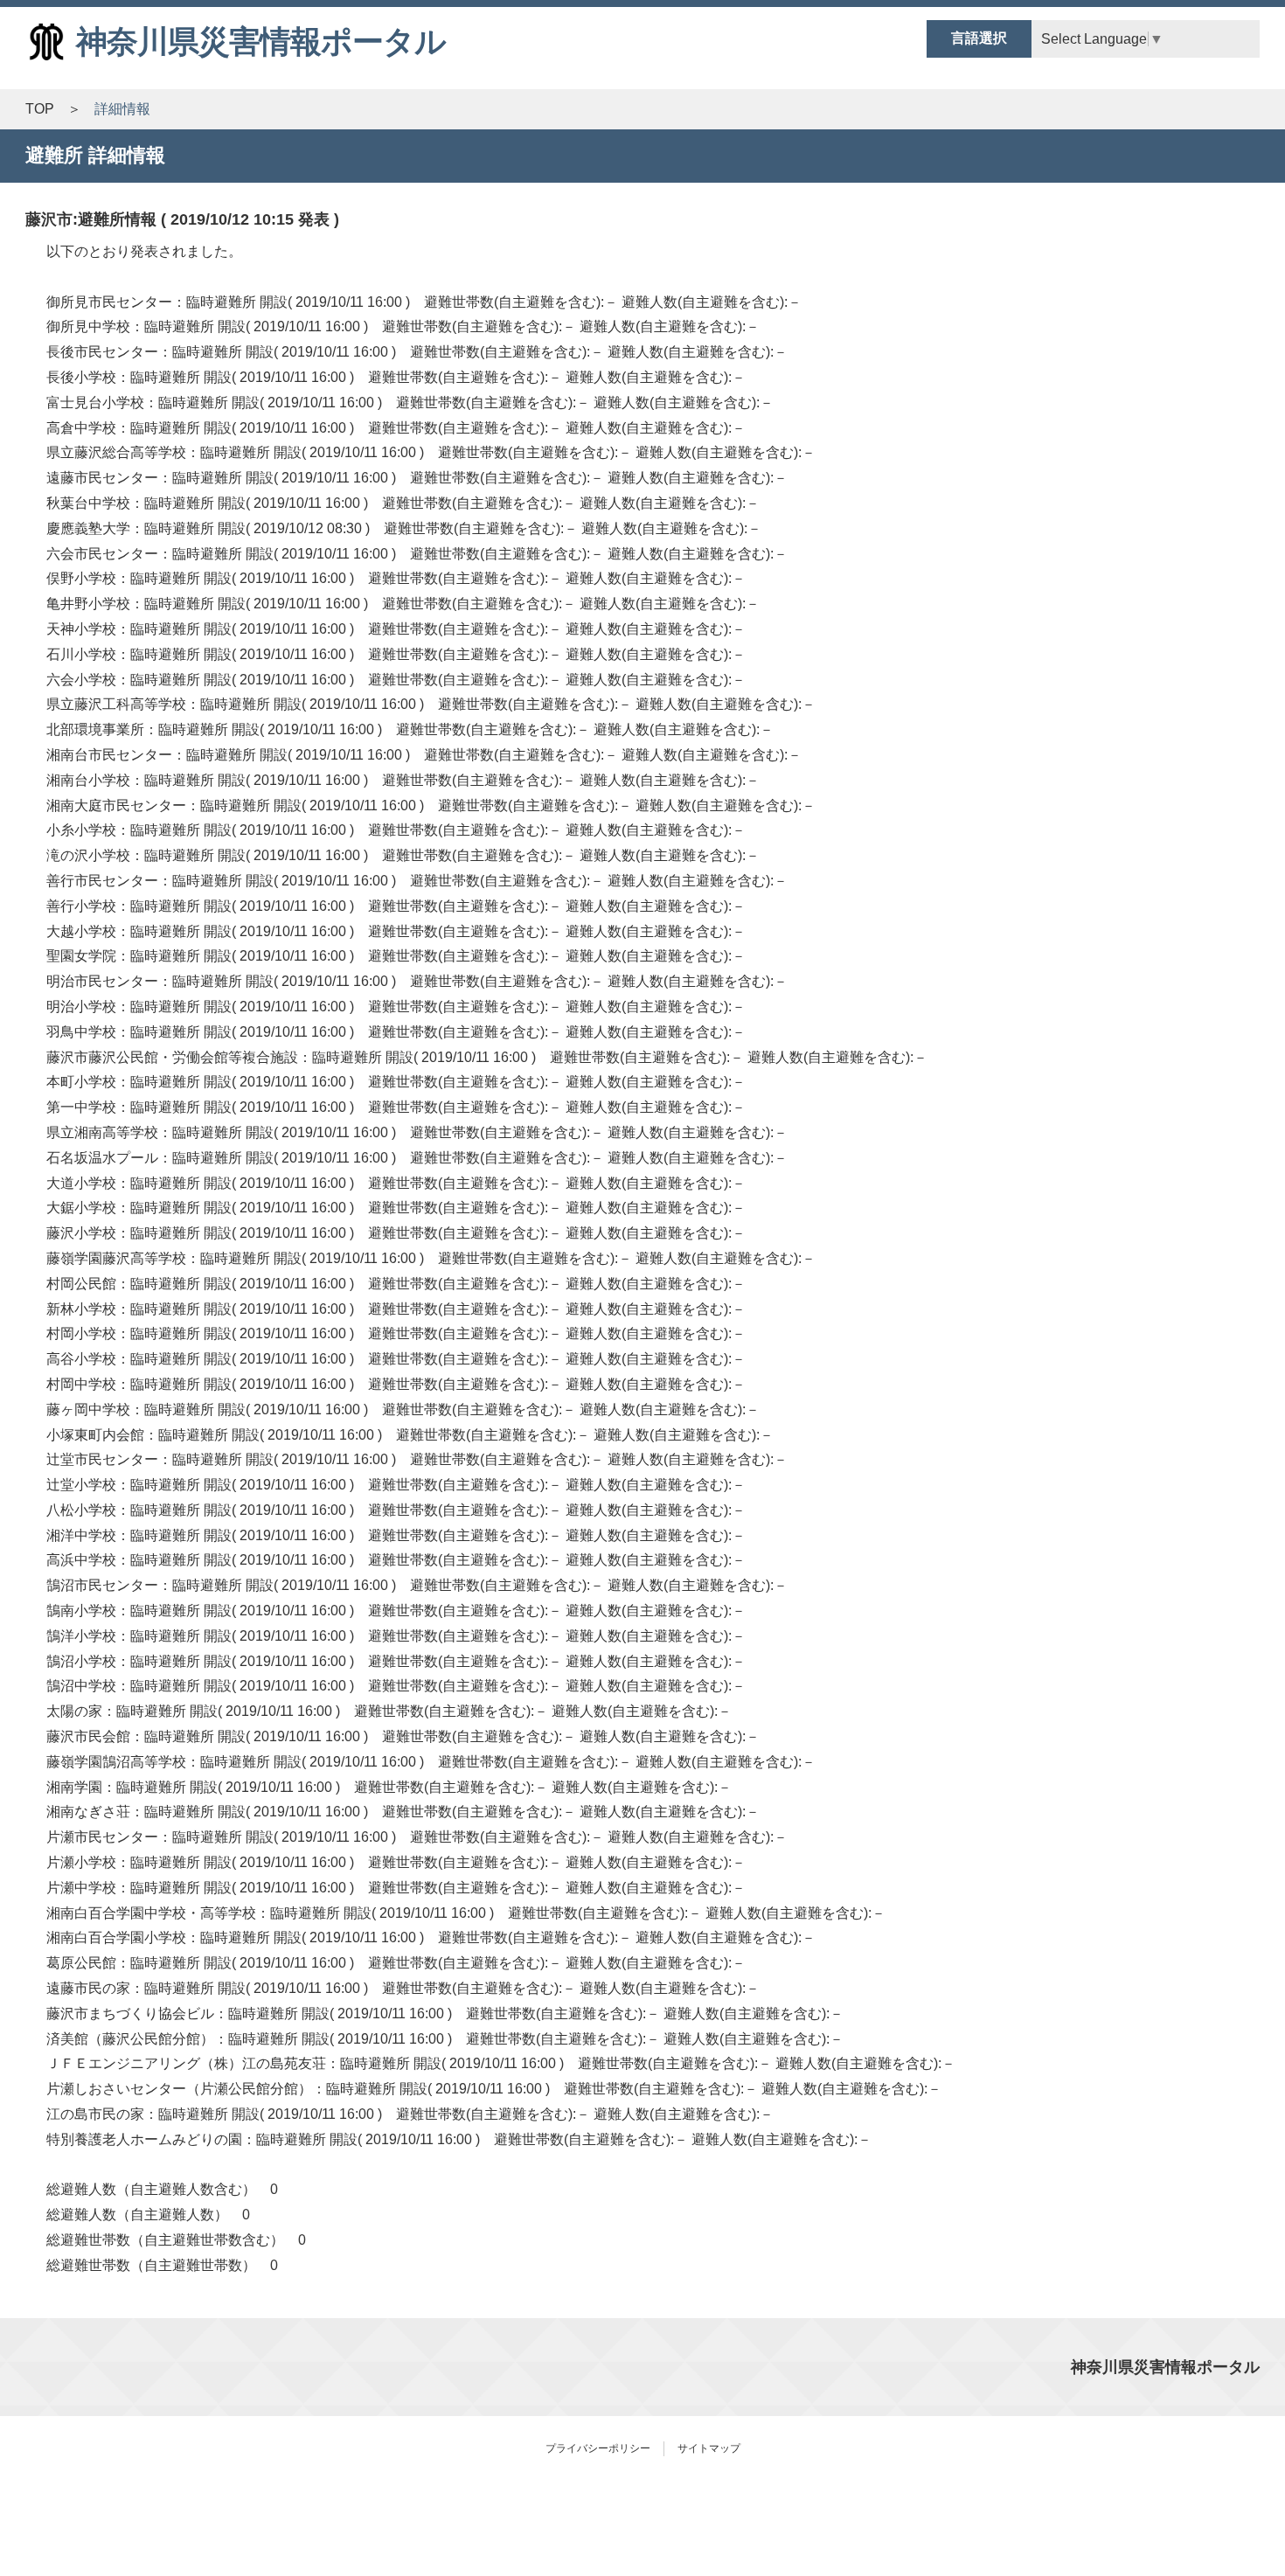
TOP (40, 109)
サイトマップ (709, 2448)
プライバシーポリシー (598, 2448)
